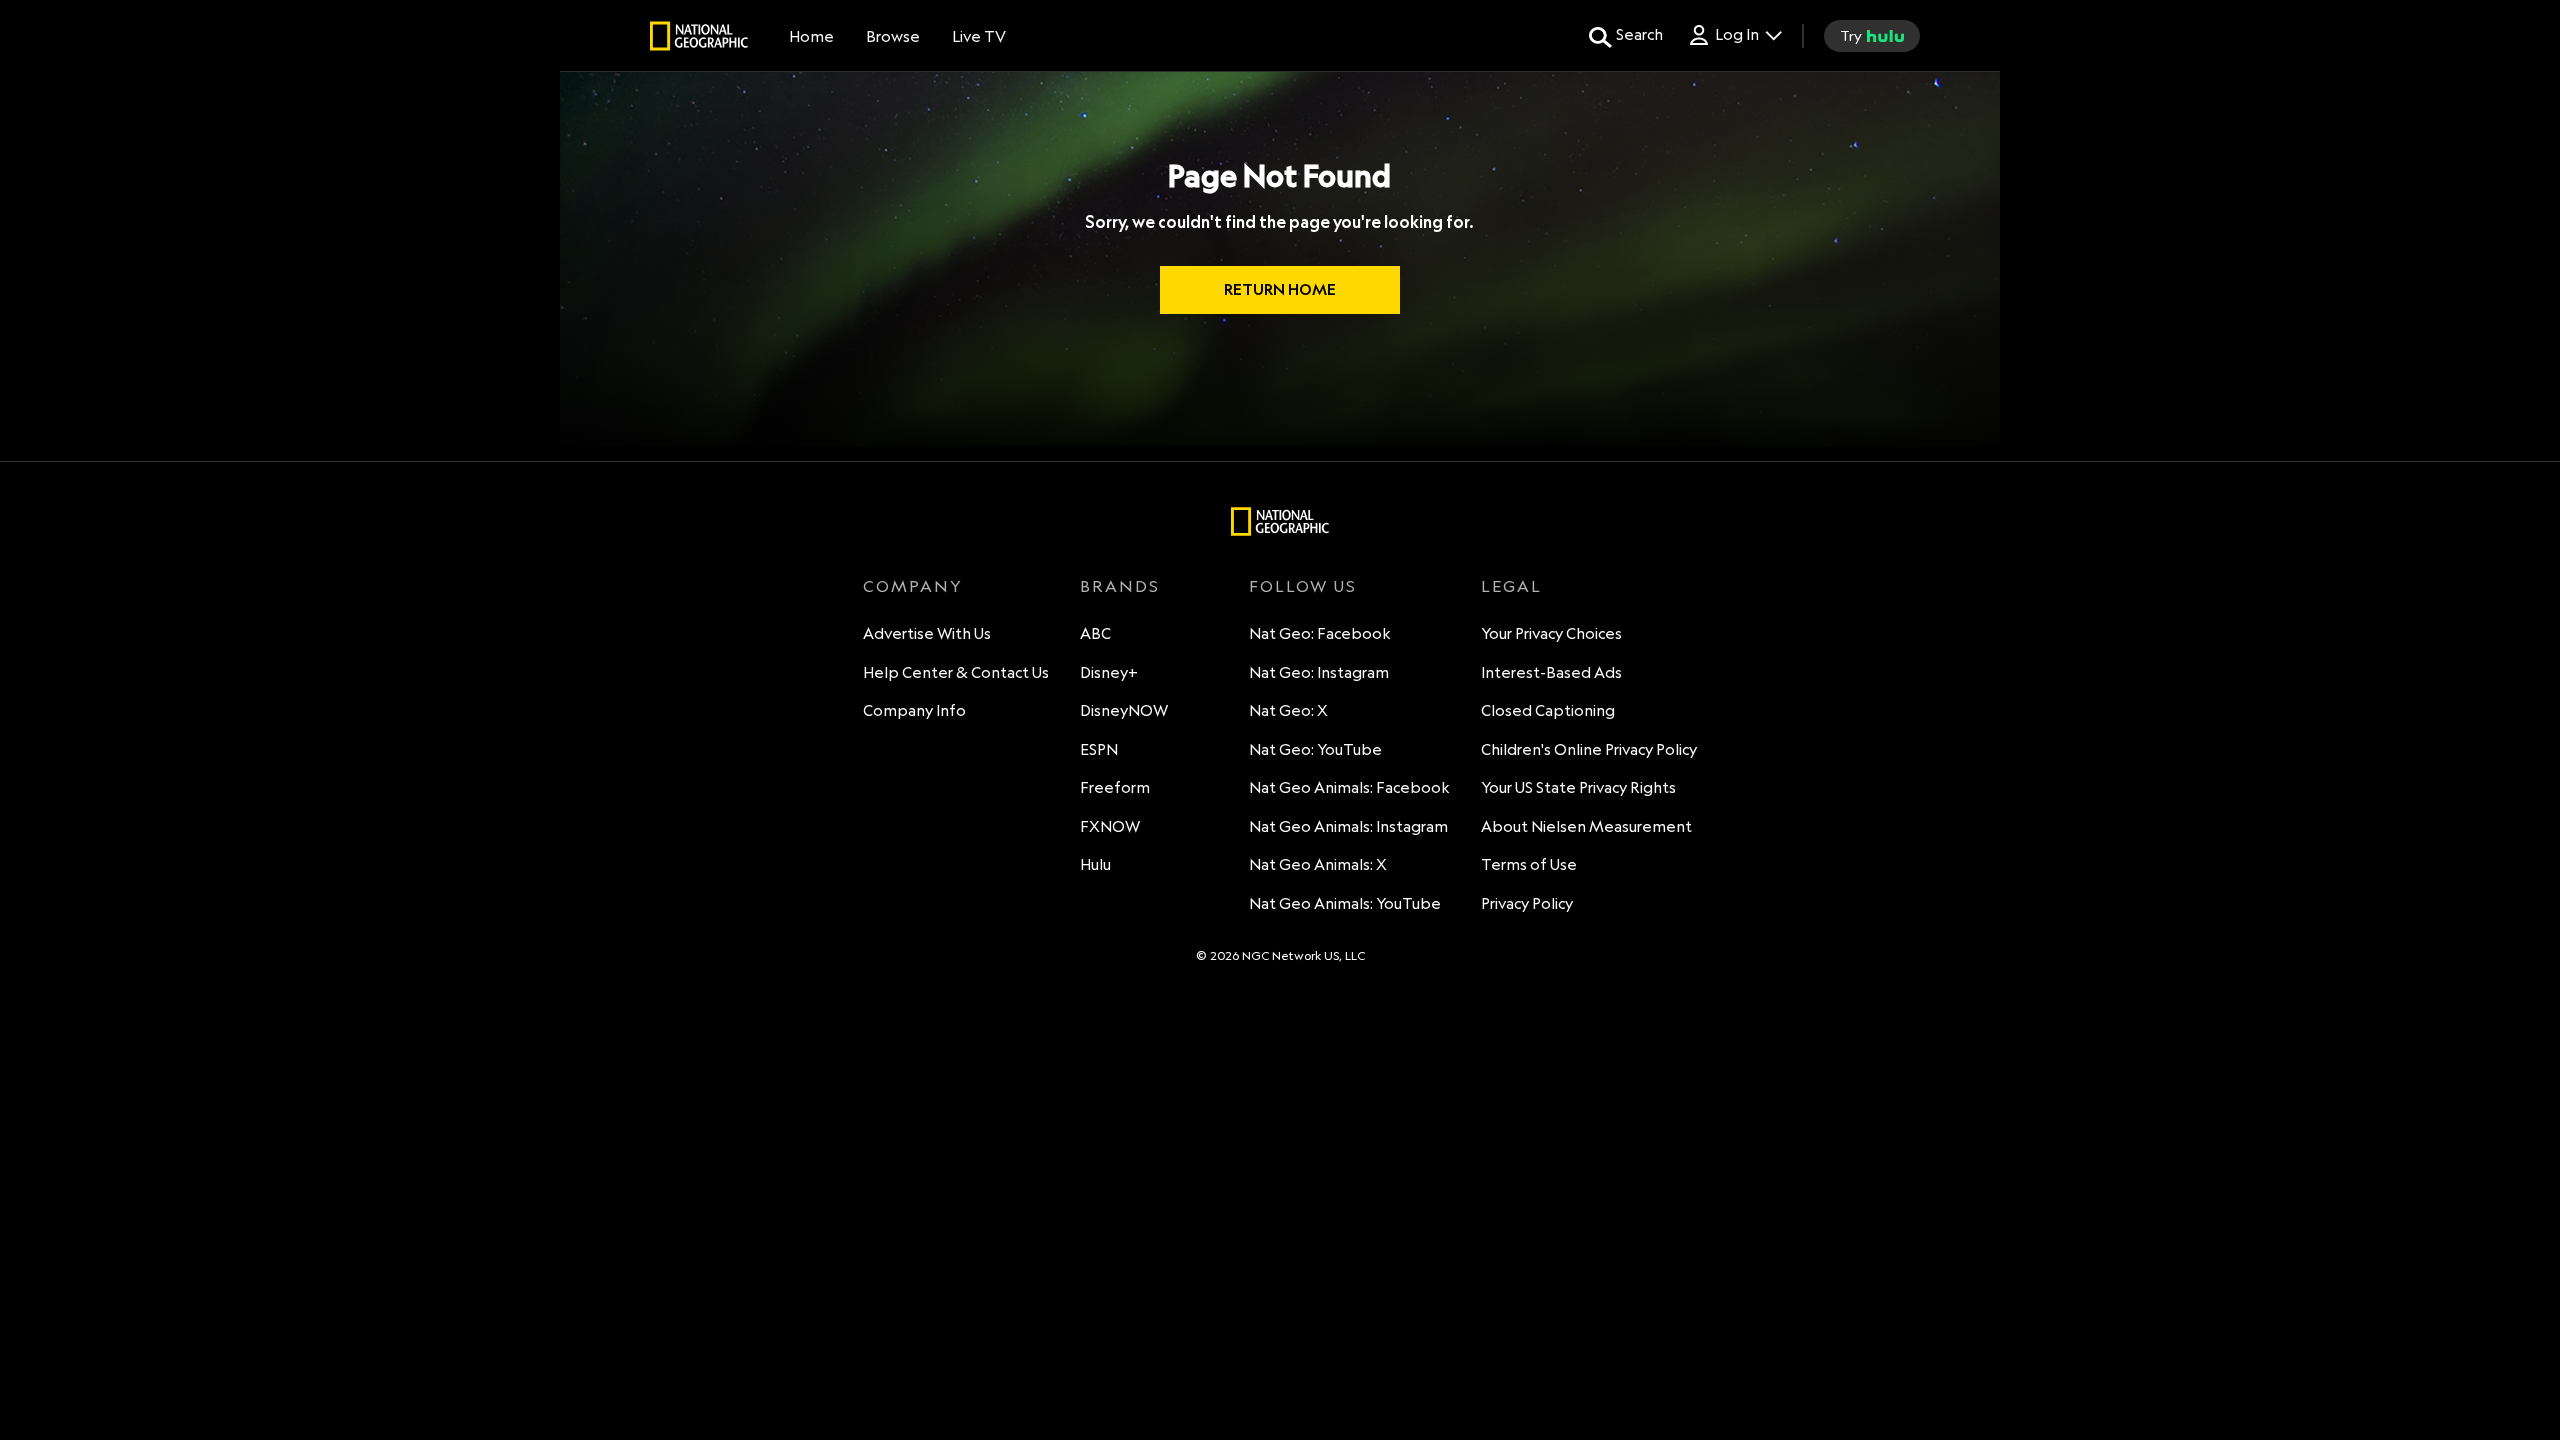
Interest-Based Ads (1551, 672)
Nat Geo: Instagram (1319, 672)
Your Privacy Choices (1551, 633)
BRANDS (1120, 586)
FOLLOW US (1303, 586)
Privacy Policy (1527, 903)
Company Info (914, 710)
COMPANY (913, 586)
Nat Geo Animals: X (1318, 864)
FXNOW (1110, 826)
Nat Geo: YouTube (1315, 749)
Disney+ (1109, 672)
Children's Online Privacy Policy (1589, 749)
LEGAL (1511, 586)
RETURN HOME (1280, 289)
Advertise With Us (927, 633)
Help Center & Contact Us (956, 672)
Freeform (1115, 787)
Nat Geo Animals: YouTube (1345, 903)
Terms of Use (1529, 864)
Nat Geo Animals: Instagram (1348, 826)
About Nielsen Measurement (1586, 826)
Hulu (1095, 864)
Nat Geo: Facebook (1320, 633)
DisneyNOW (1124, 710)
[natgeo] (699, 39)
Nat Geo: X (1288, 710)
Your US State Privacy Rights (1578, 787)
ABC (1095, 633)
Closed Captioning (1548, 710)
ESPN (1099, 749)
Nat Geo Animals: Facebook (1349, 787)
